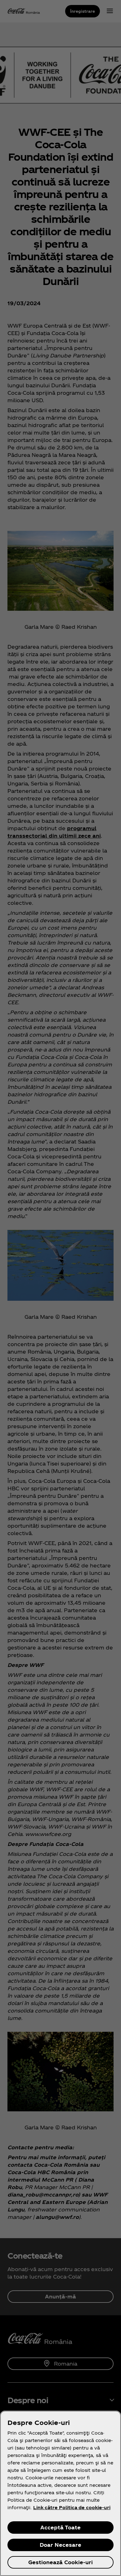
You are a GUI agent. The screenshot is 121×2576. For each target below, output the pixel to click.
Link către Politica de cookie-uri (72, 2507)
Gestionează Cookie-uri (60, 2562)
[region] (60, 2493)
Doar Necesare (60, 2545)
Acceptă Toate (60, 2527)
